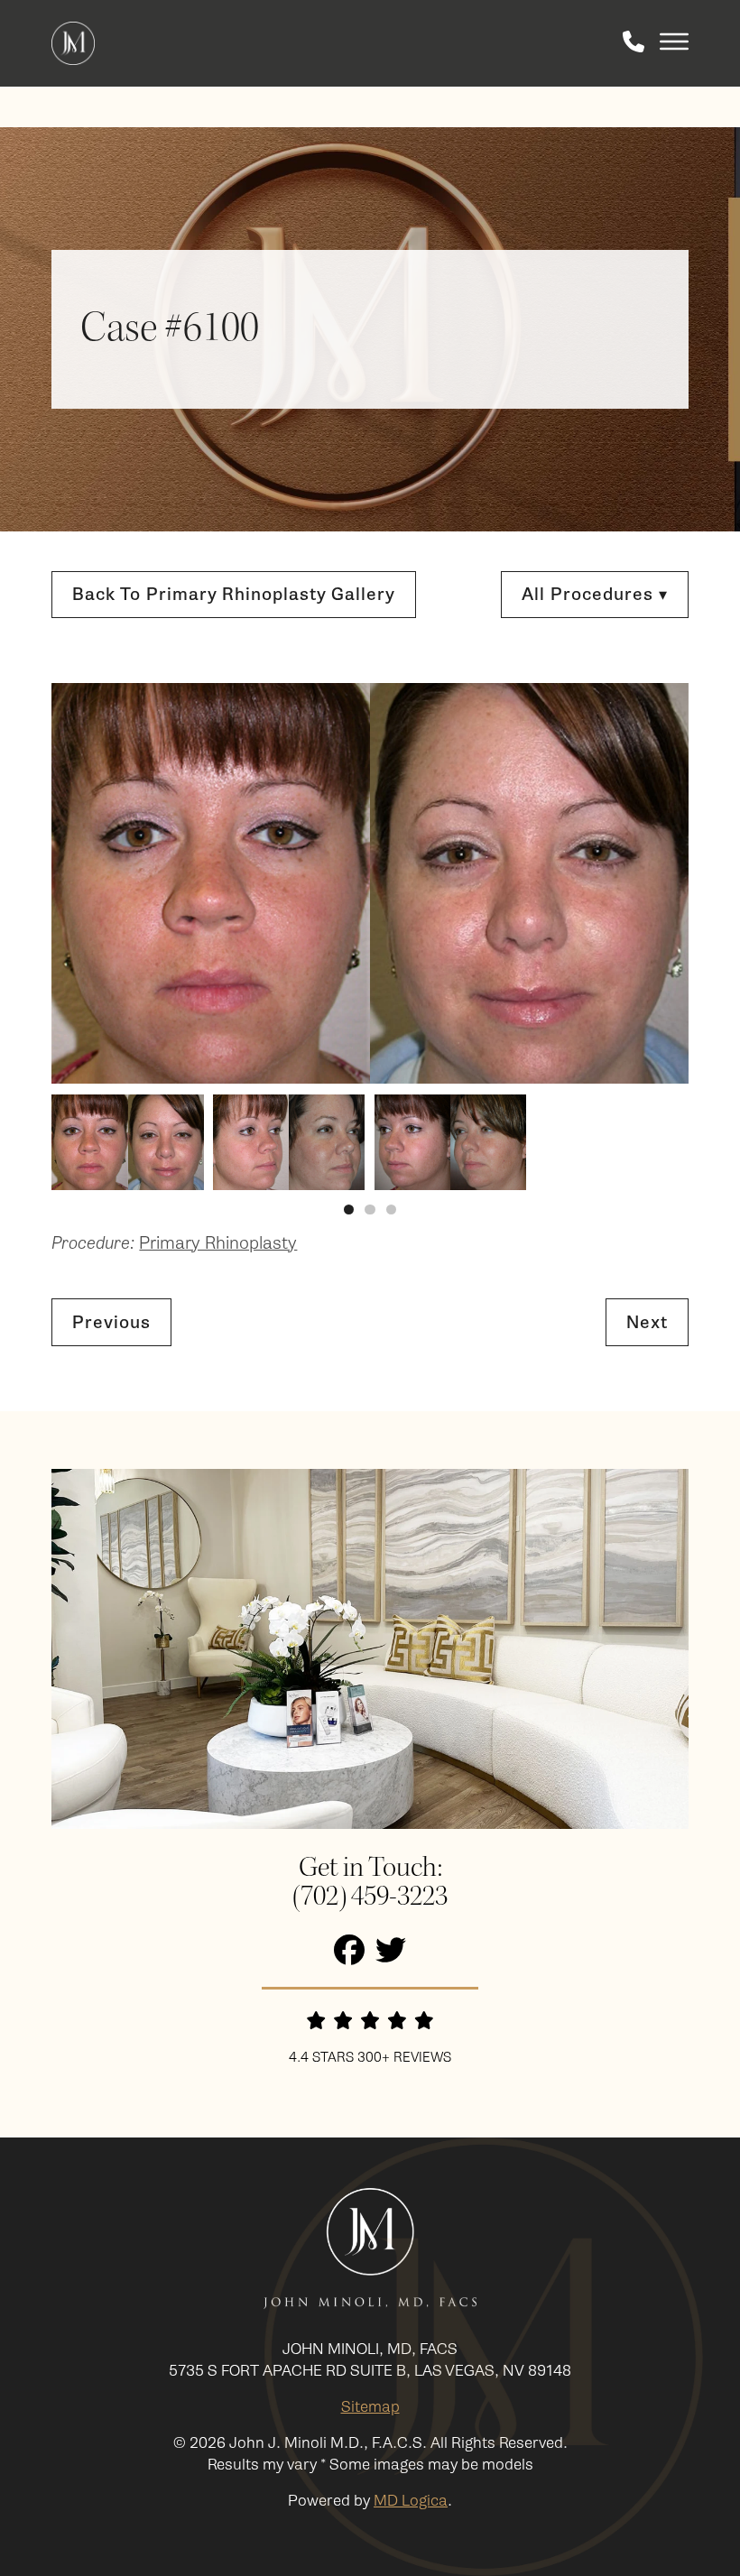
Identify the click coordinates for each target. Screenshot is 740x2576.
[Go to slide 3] (391, 1210)
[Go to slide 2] (370, 1210)
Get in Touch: (370, 1868)
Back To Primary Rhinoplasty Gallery (234, 594)
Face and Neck (494, 680)
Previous (111, 1322)
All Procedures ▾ (595, 594)
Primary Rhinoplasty (515, 750)
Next (647, 1322)
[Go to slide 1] (349, 1210)
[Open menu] (674, 43)
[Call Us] (634, 43)
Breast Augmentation (519, 942)
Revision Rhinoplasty (516, 776)
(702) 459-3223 (370, 1897)
